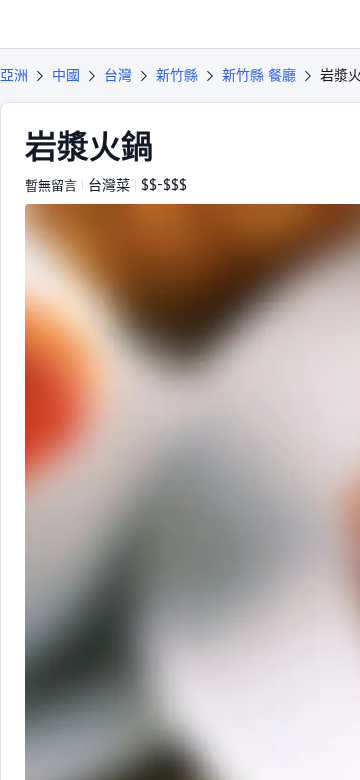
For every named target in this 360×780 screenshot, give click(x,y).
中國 (66, 75)
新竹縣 (177, 75)
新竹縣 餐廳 (259, 75)
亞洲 (14, 75)
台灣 (118, 75)
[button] (326, 24)
